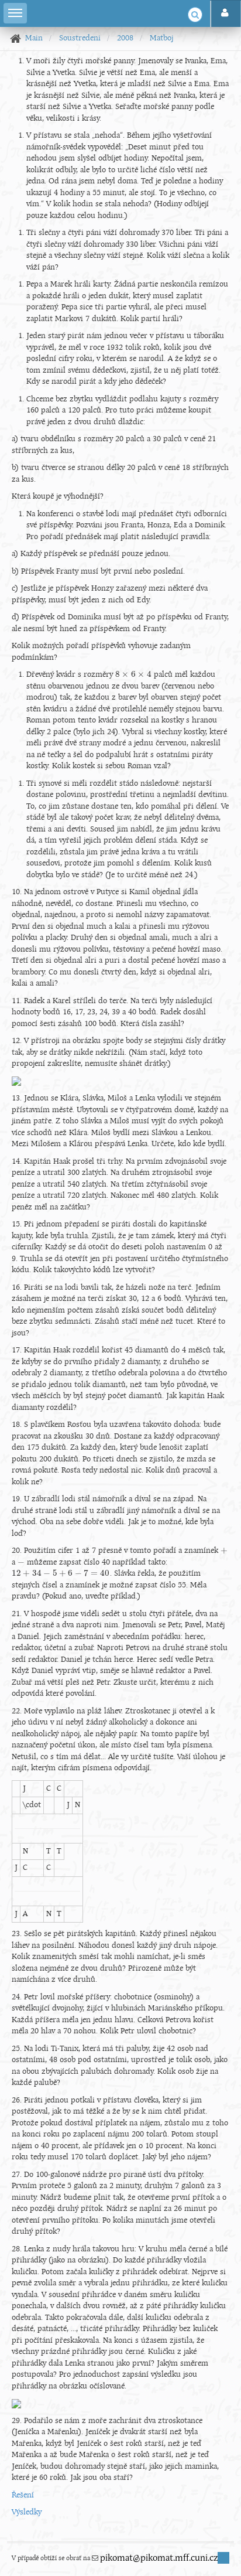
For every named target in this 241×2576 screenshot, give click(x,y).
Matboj (161, 38)
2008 (125, 38)
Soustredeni (80, 38)
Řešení (23, 2495)
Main (34, 38)
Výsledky (27, 2512)
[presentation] (133, 675)
